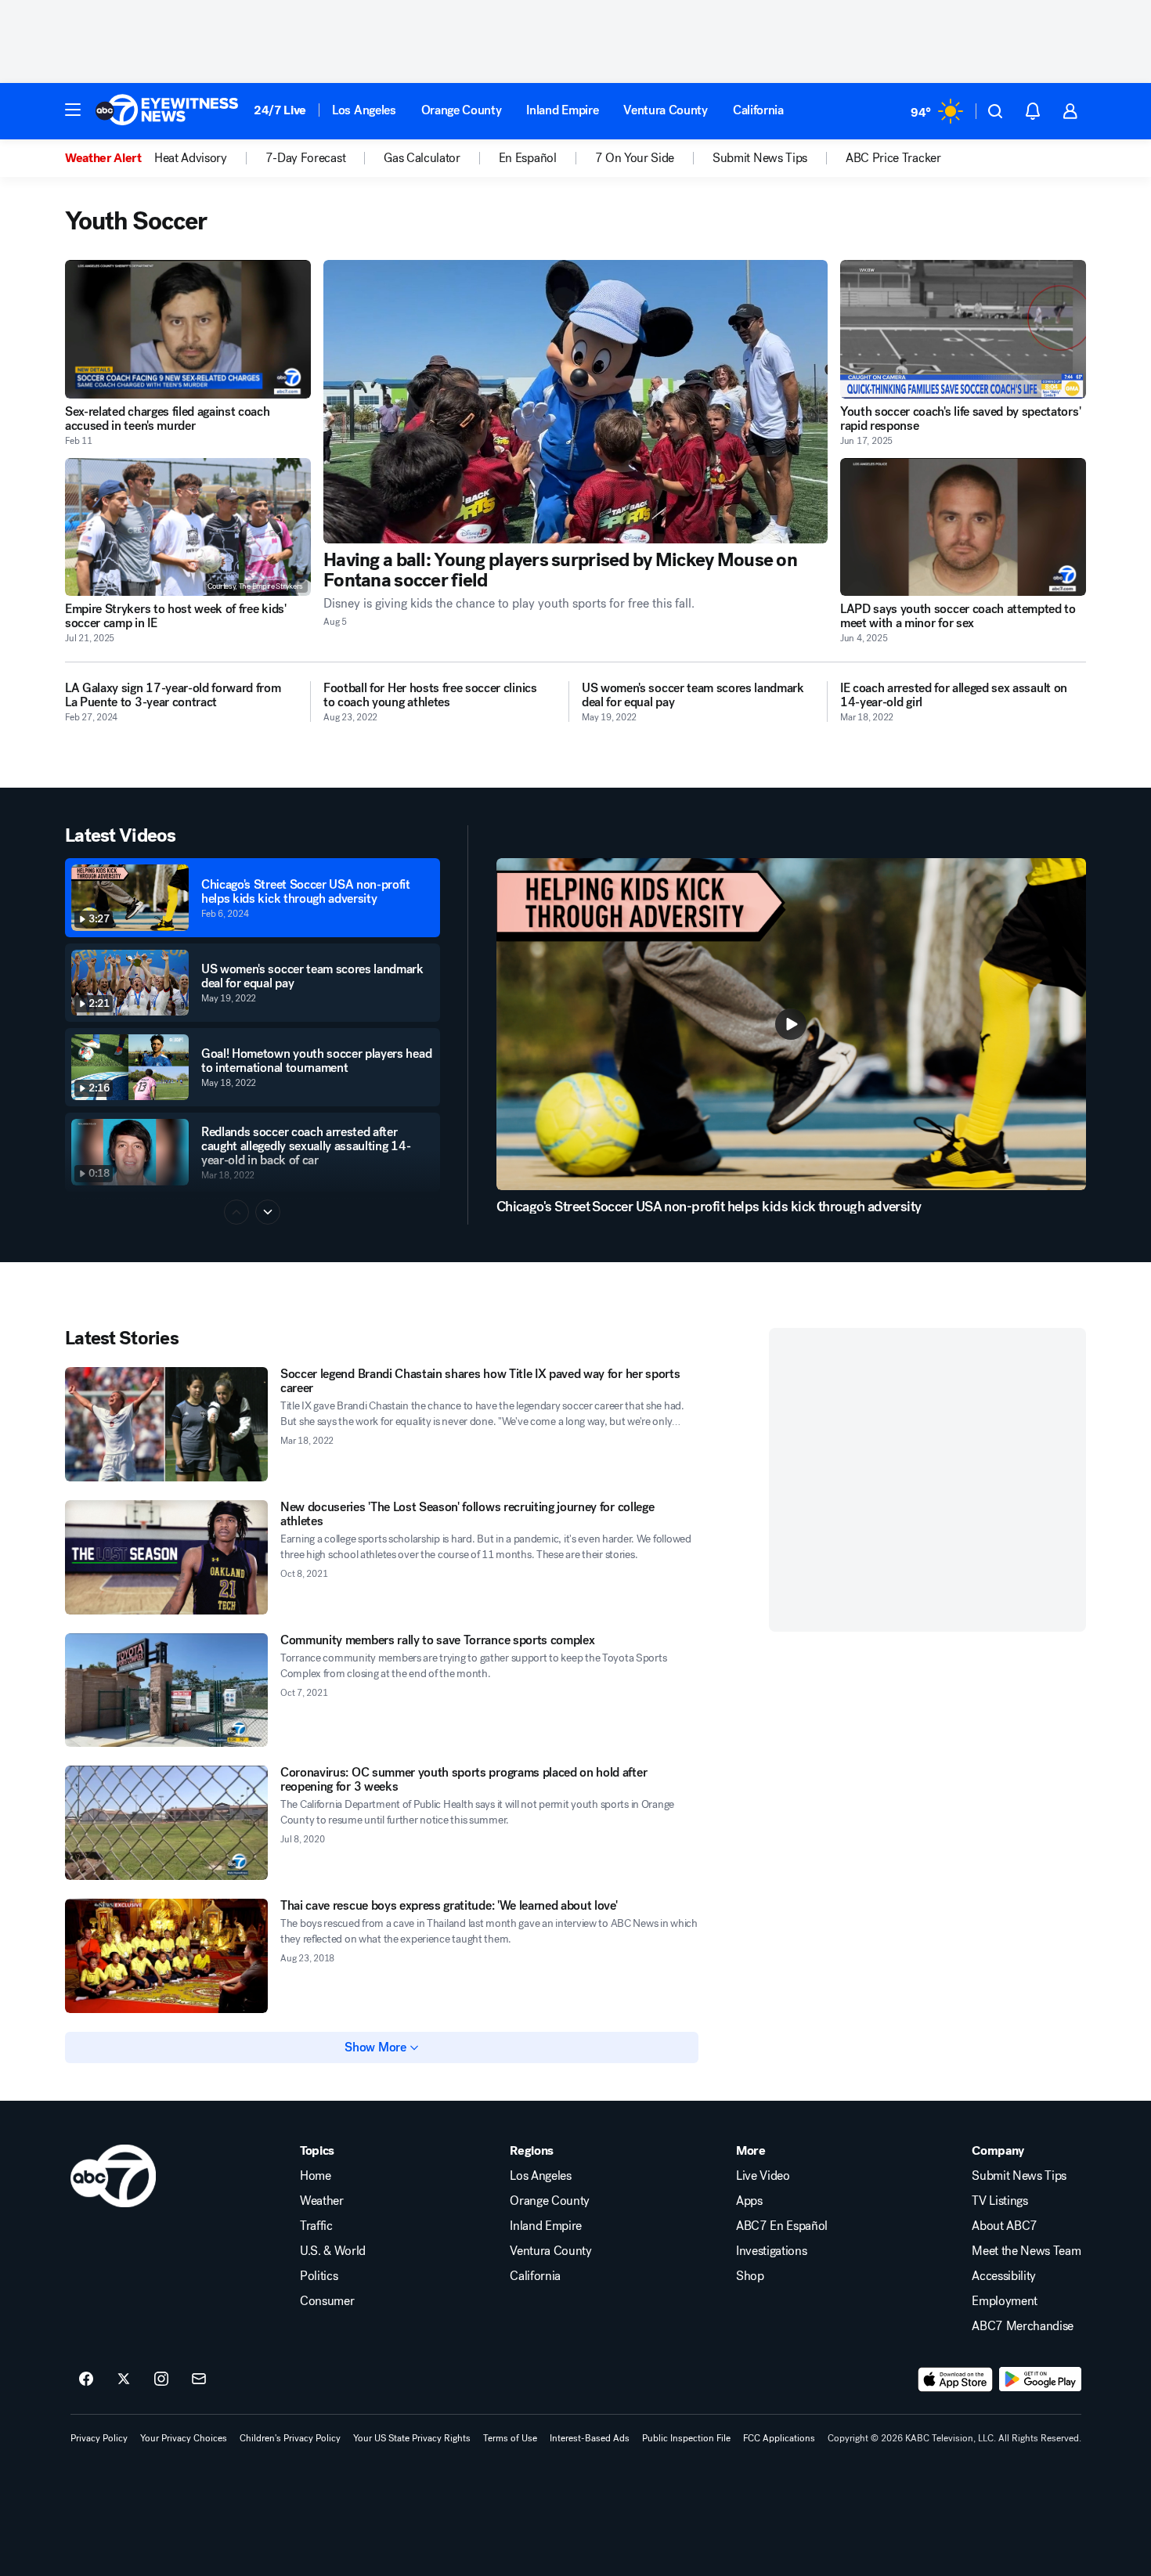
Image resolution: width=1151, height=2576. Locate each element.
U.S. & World (333, 2251)
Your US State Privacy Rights (412, 2438)
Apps (749, 2201)
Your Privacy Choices (184, 2438)
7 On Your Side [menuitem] (635, 158)
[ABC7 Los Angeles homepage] (167, 111)
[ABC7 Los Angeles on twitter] (124, 2379)
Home (316, 2176)
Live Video (763, 2176)
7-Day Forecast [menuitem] (306, 158)
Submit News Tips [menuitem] (760, 158)
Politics (319, 2276)
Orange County (462, 110)
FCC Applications (779, 2438)
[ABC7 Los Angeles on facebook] (86, 2379)
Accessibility (1004, 2276)
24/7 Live (280, 110)
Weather (322, 2201)
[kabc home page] (113, 2176)
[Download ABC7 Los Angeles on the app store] (955, 2379)
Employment (1005, 2301)
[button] (73, 110)
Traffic (316, 2226)
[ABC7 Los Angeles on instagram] (161, 2379)
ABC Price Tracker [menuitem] (893, 158)
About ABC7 (1005, 2226)
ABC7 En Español (782, 2226)
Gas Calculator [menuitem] (422, 158)
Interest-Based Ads (590, 2438)
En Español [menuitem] (528, 158)
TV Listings (999, 2201)
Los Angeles (364, 110)
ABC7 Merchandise (1023, 2326)
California (758, 110)
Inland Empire (562, 110)
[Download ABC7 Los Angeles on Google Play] (1040, 2379)
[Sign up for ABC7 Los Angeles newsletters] (199, 2379)
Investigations (772, 2251)
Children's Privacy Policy (290, 2438)
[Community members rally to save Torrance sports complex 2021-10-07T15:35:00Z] (166, 1690)
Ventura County (666, 110)
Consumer (327, 2301)
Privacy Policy (99, 2438)
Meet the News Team (1026, 2251)
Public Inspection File (686, 2438)
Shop (750, 2276)
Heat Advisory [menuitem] (191, 158)
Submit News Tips (1019, 2176)
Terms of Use (510, 2438)
